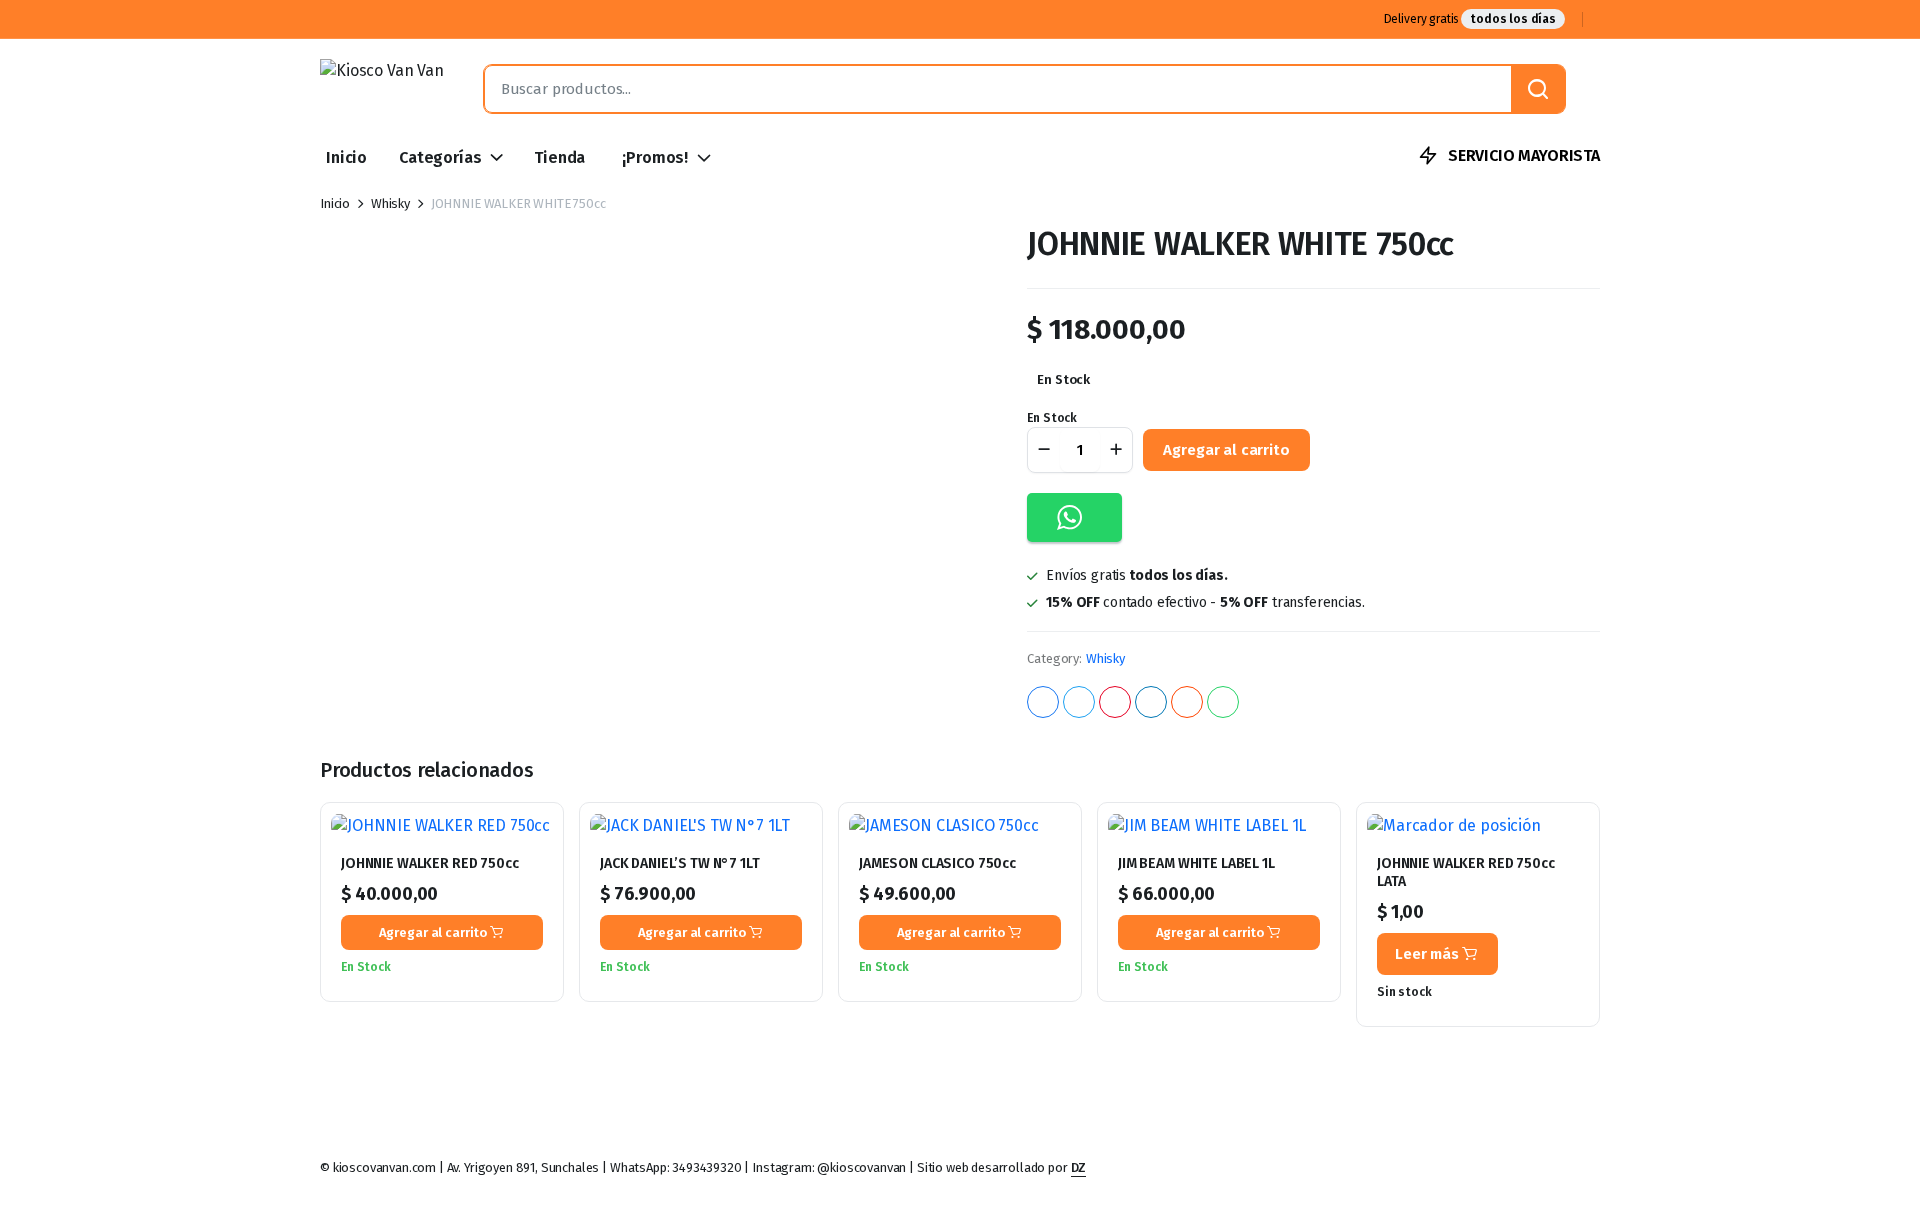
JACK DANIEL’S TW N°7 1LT (680, 863)
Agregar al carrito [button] (433, 932)
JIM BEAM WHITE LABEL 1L (1196, 863)
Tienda (559, 157)
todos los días (1513, 19)
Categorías (440, 157)
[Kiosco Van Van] (382, 89)
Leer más (1427, 954)
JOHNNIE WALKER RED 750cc (430, 863)
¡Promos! (655, 157)
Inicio (346, 157)
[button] (1074, 517)
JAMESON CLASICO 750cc (937, 863)
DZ (1079, 1167)
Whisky (390, 203)
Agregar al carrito (1226, 450)
